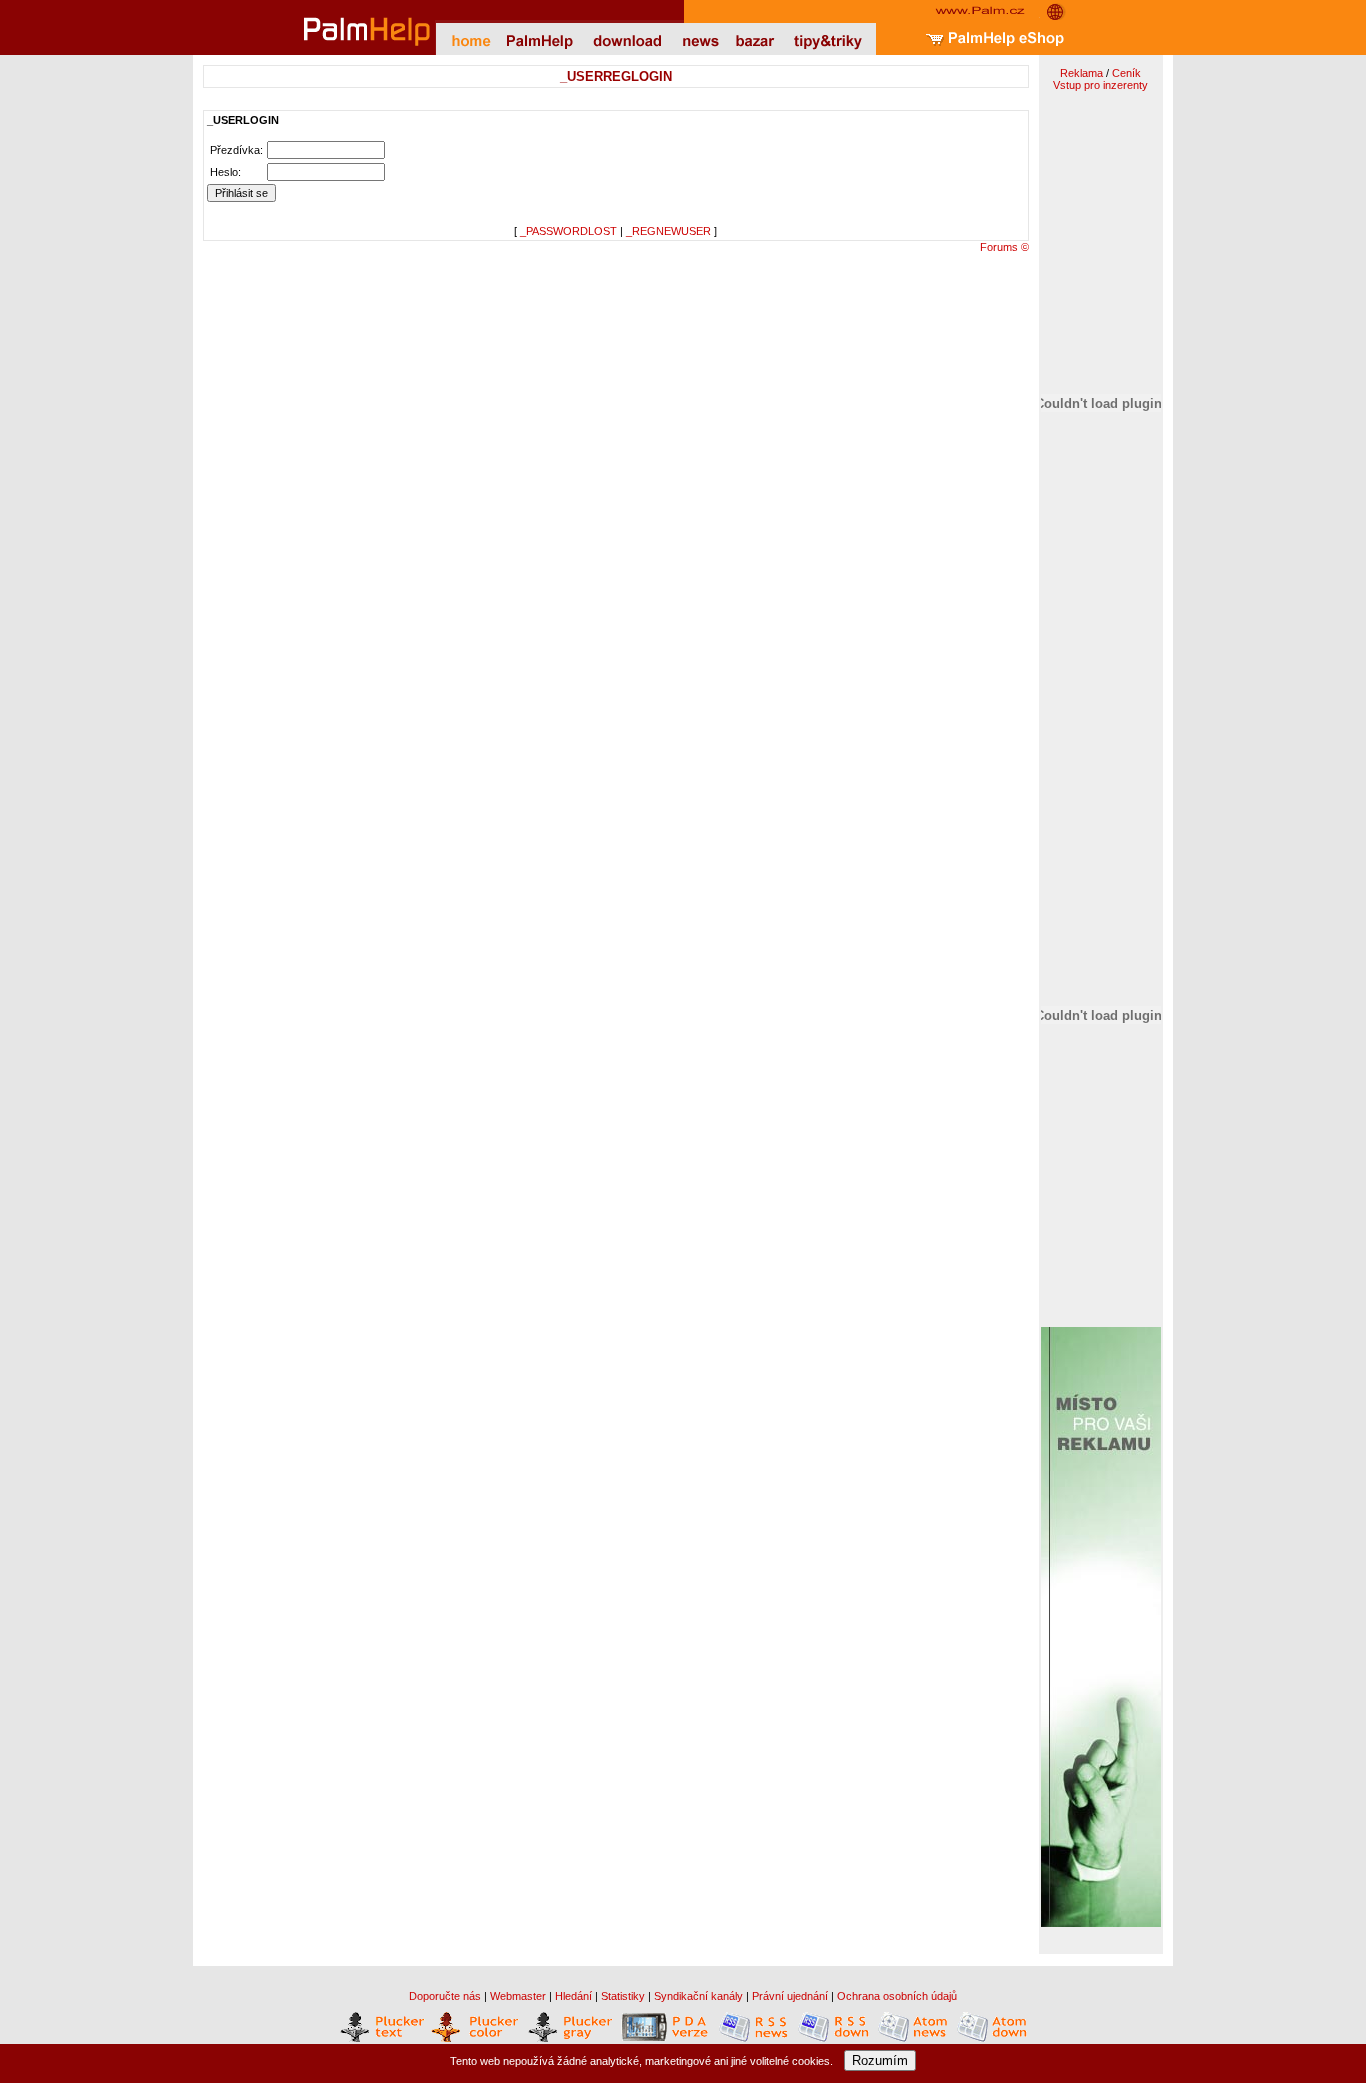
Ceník (1126, 73)
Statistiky (623, 1996)
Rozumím (880, 2060)
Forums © (1004, 247)
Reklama (1081, 73)
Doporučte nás (445, 1996)
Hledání (573, 1996)
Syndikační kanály (698, 1996)
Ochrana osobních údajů (897, 1996)
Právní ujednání (790, 1996)
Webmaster (518, 1996)
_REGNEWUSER (668, 231)
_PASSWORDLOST (568, 231)
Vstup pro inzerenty (1100, 85)
